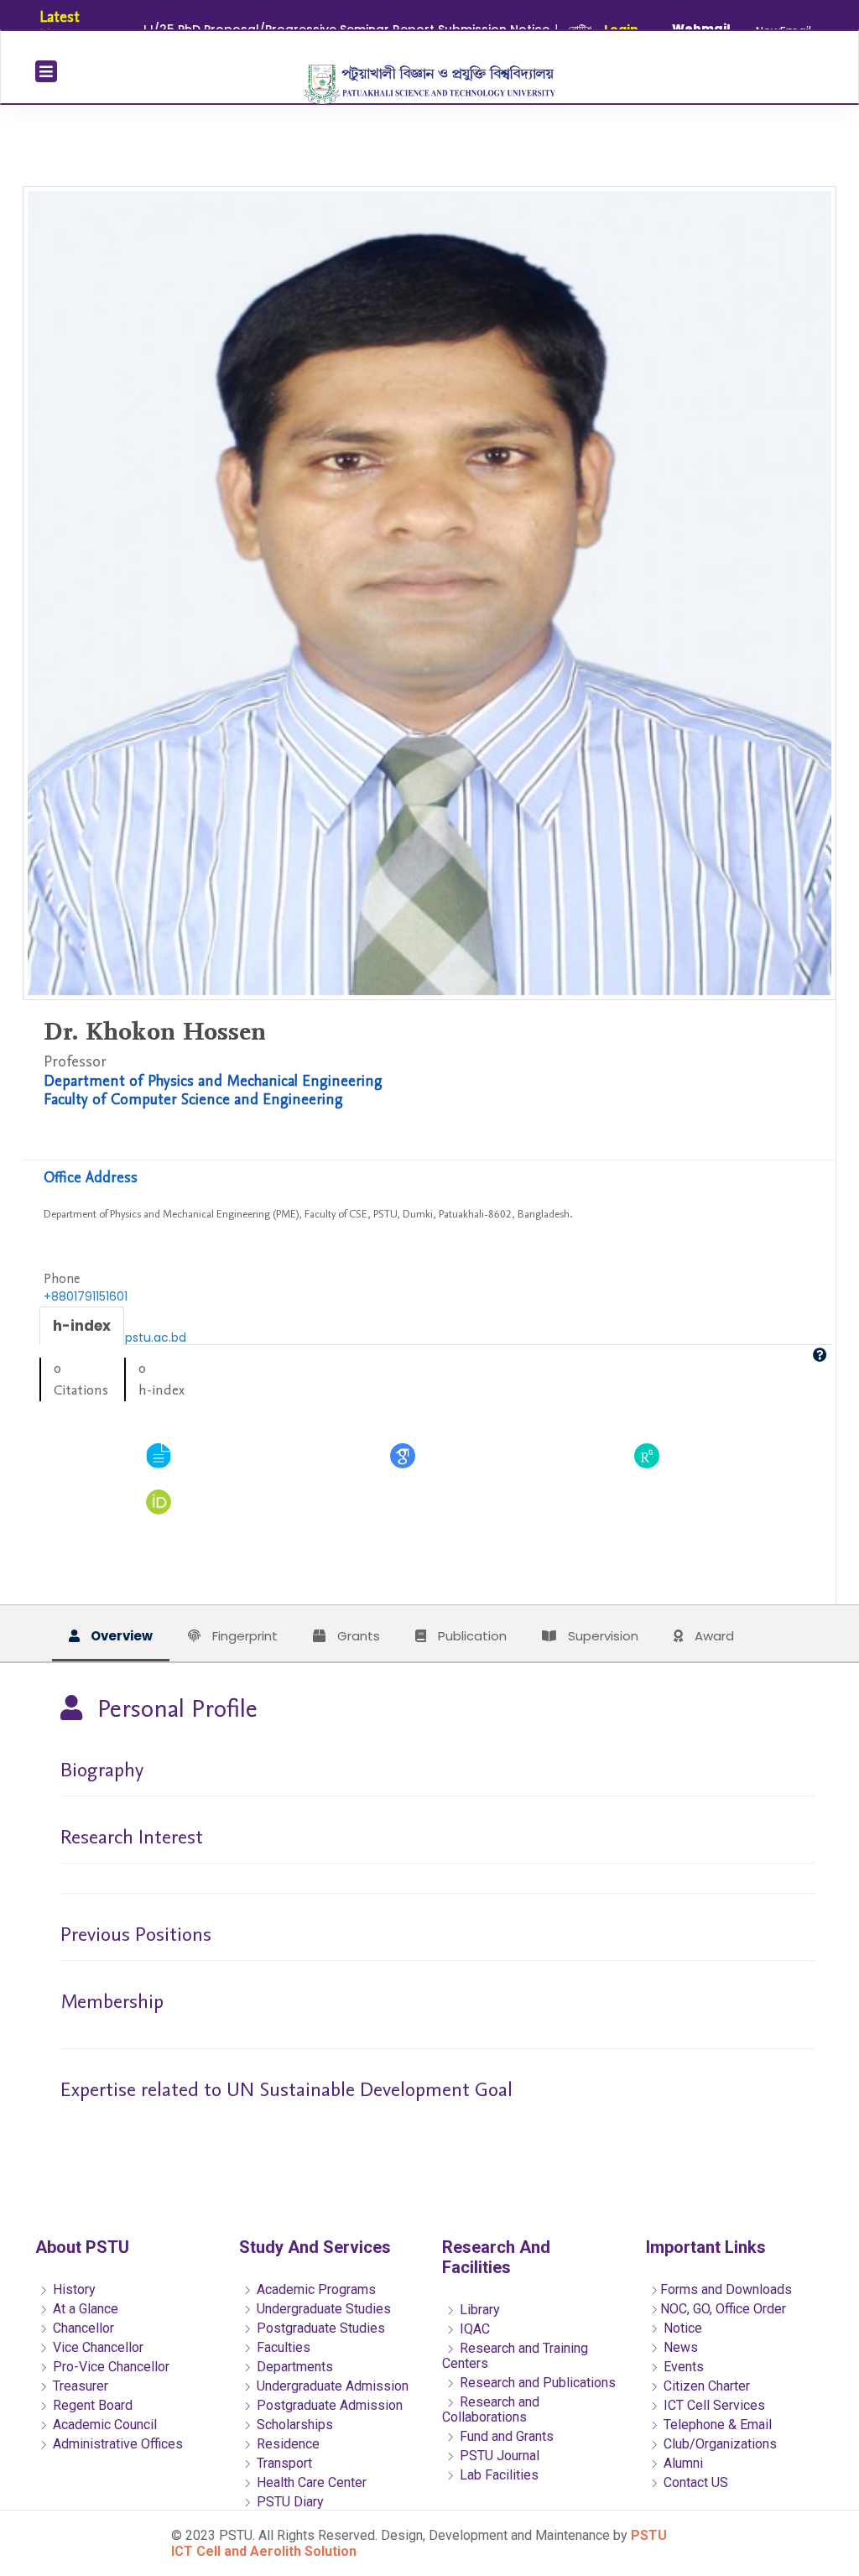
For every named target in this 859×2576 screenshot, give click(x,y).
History (73, 2289)
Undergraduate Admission (331, 2386)
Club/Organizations (718, 2444)
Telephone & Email (716, 2425)
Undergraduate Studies (322, 2309)
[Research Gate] (647, 1455)
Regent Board (91, 2405)
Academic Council (103, 2425)
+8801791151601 (86, 1296)
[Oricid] (159, 1501)
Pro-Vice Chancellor (109, 2367)
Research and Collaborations (491, 2409)
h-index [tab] (82, 1326)
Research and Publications (536, 2383)
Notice (681, 2328)
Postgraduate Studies (319, 2328)
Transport (283, 2463)
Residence (286, 2444)
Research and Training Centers (515, 2356)
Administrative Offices (116, 2444)
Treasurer (79, 2386)
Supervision (601, 1636)
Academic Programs (315, 2289)
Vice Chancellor (96, 2347)
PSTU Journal (498, 2456)
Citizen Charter (705, 2386)
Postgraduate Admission (328, 2405)
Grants (357, 1636)
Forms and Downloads (726, 2289)
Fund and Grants (505, 2436)
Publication (471, 1636)
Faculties (282, 2347)
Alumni (682, 2463)
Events (682, 2367)
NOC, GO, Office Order (723, 2309)
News (679, 2347)
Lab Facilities (497, 2475)
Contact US (694, 2482)
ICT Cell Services (713, 2405)
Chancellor (82, 2328)
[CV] (159, 1455)
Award (713, 1636)
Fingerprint (243, 1636)
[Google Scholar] (403, 1455)
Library (478, 2310)
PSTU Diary (289, 2502)
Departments (293, 2367)
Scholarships (293, 2425)
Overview (120, 1636)
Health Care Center (310, 2482)
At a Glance (84, 2309)
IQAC (473, 2329)
